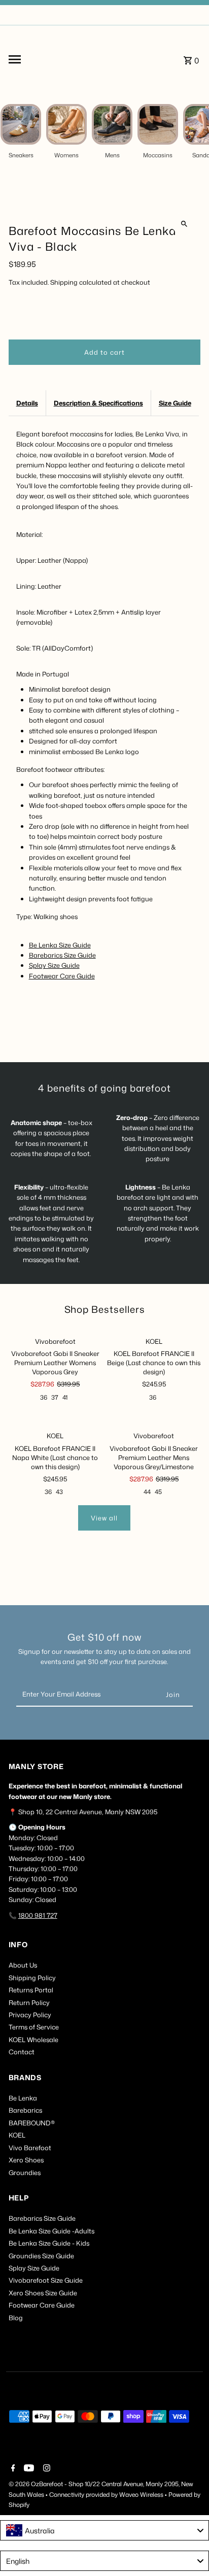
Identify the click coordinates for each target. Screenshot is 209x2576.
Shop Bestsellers (105, 1309)
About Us (23, 1965)
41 (65, 1397)
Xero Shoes (26, 2160)
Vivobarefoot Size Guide (46, 2280)
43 (59, 1492)
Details (27, 403)
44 (147, 1492)
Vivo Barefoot (30, 2148)
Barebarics (25, 2110)
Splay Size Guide (54, 965)
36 (44, 1397)
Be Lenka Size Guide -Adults (51, 2231)
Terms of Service (34, 2027)
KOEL (17, 2135)
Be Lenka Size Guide (60, 945)
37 (55, 1397)
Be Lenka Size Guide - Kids (49, 2243)
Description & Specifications (98, 403)
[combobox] (104, 2530)
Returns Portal (31, 1990)
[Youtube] (28, 2469)
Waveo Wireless (142, 2495)
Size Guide (175, 403)
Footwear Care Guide (62, 976)
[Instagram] (45, 2469)
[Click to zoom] (184, 224)
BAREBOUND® (32, 2123)
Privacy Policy (30, 2015)
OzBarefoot (47, 2484)
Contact (22, 2052)
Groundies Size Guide (41, 2256)
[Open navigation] (38, 59)
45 (158, 1492)
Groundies (25, 2173)
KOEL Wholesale (33, 2040)
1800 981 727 (38, 1915)
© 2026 (20, 2484)
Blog (16, 2318)
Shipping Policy (32, 1978)
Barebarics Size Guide (62, 955)
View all (104, 1518)
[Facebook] (12, 2469)
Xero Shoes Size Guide (43, 2293)
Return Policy (29, 2003)
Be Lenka (23, 2098)
